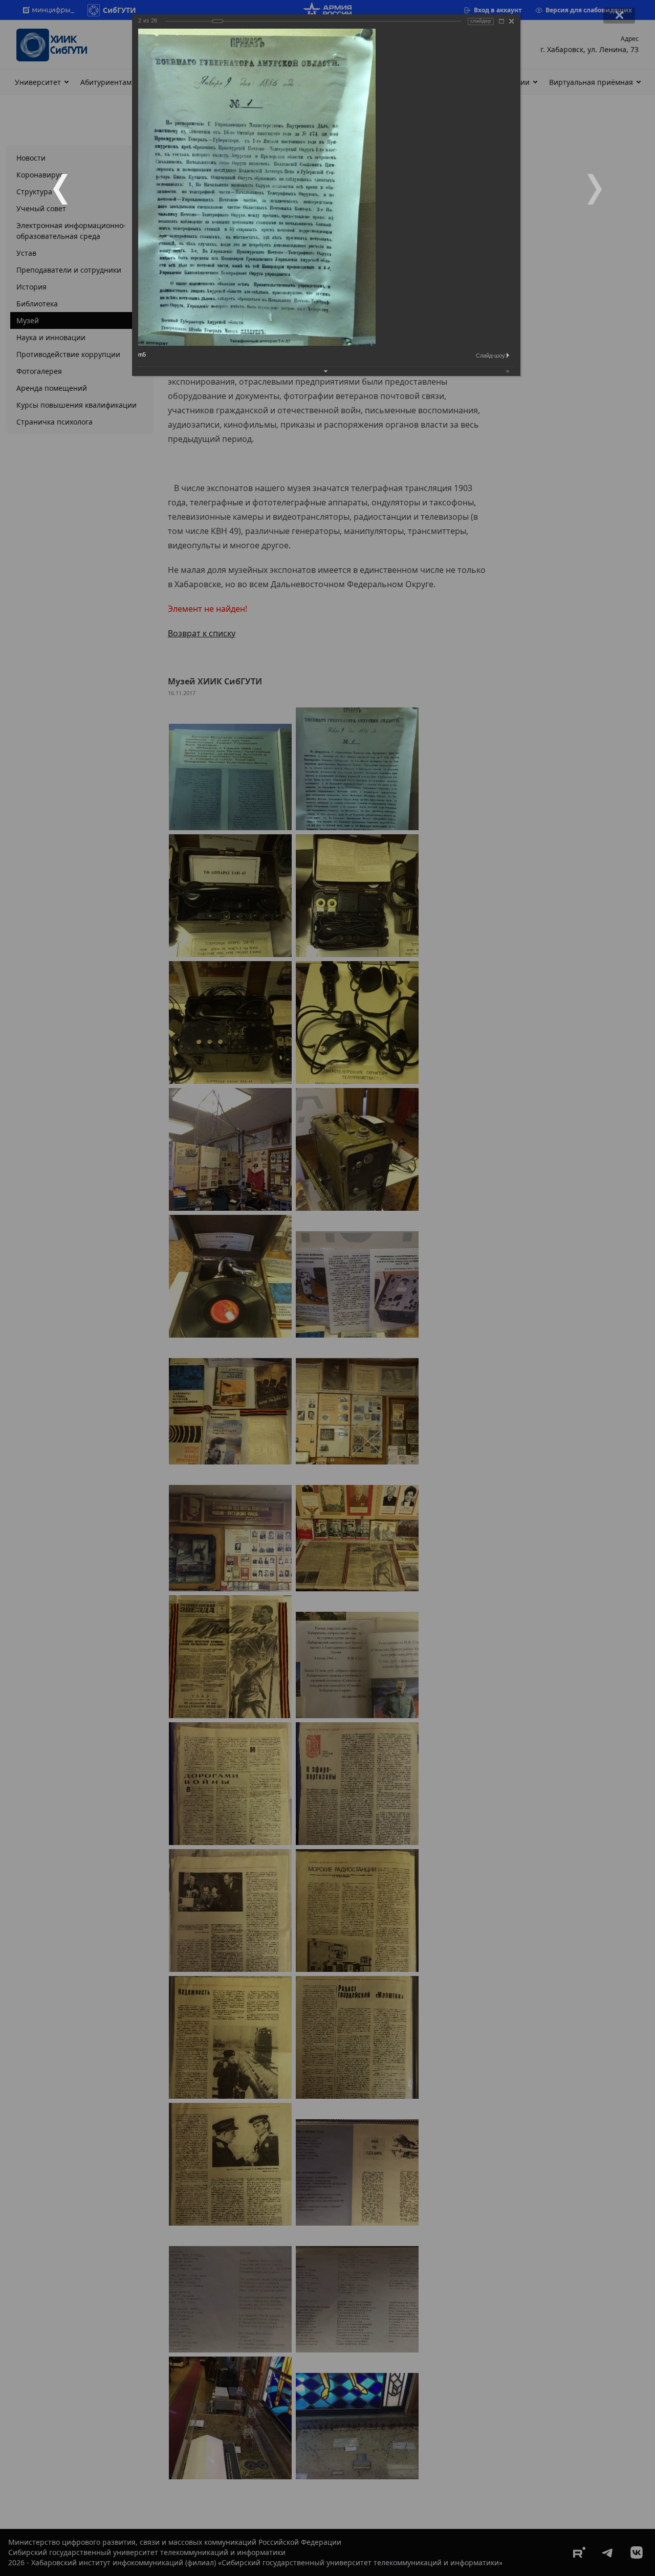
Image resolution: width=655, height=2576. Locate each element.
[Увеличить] (501, 21)
